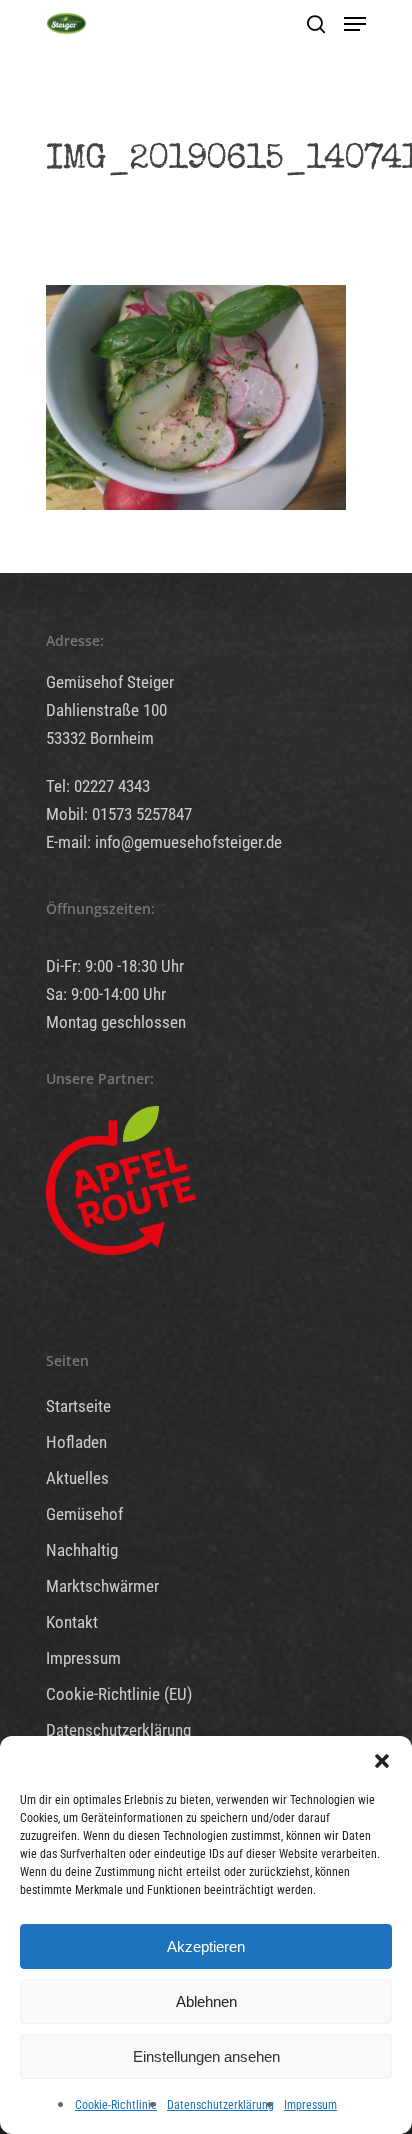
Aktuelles (77, 1478)
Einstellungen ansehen (206, 2056)
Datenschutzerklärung (220, 2105)
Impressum (310, 2105)
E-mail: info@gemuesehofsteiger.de (164, 842)
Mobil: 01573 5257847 (119, 814)
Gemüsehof (84, 1514)
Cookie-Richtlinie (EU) (119, 1694)
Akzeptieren (206, 1946)
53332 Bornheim (100, 738)
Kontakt (72, 1622)
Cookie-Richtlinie (116, 2105)
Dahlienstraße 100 (106, 710)
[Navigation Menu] (355, 24)
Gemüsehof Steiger (110, 682)
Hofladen (76, 1442)
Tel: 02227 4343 (98, 786)
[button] (382, 1761)
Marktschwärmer (102, 1586)
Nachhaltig (82, 1550)
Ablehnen (206, 2001)
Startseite (78, 1406)
